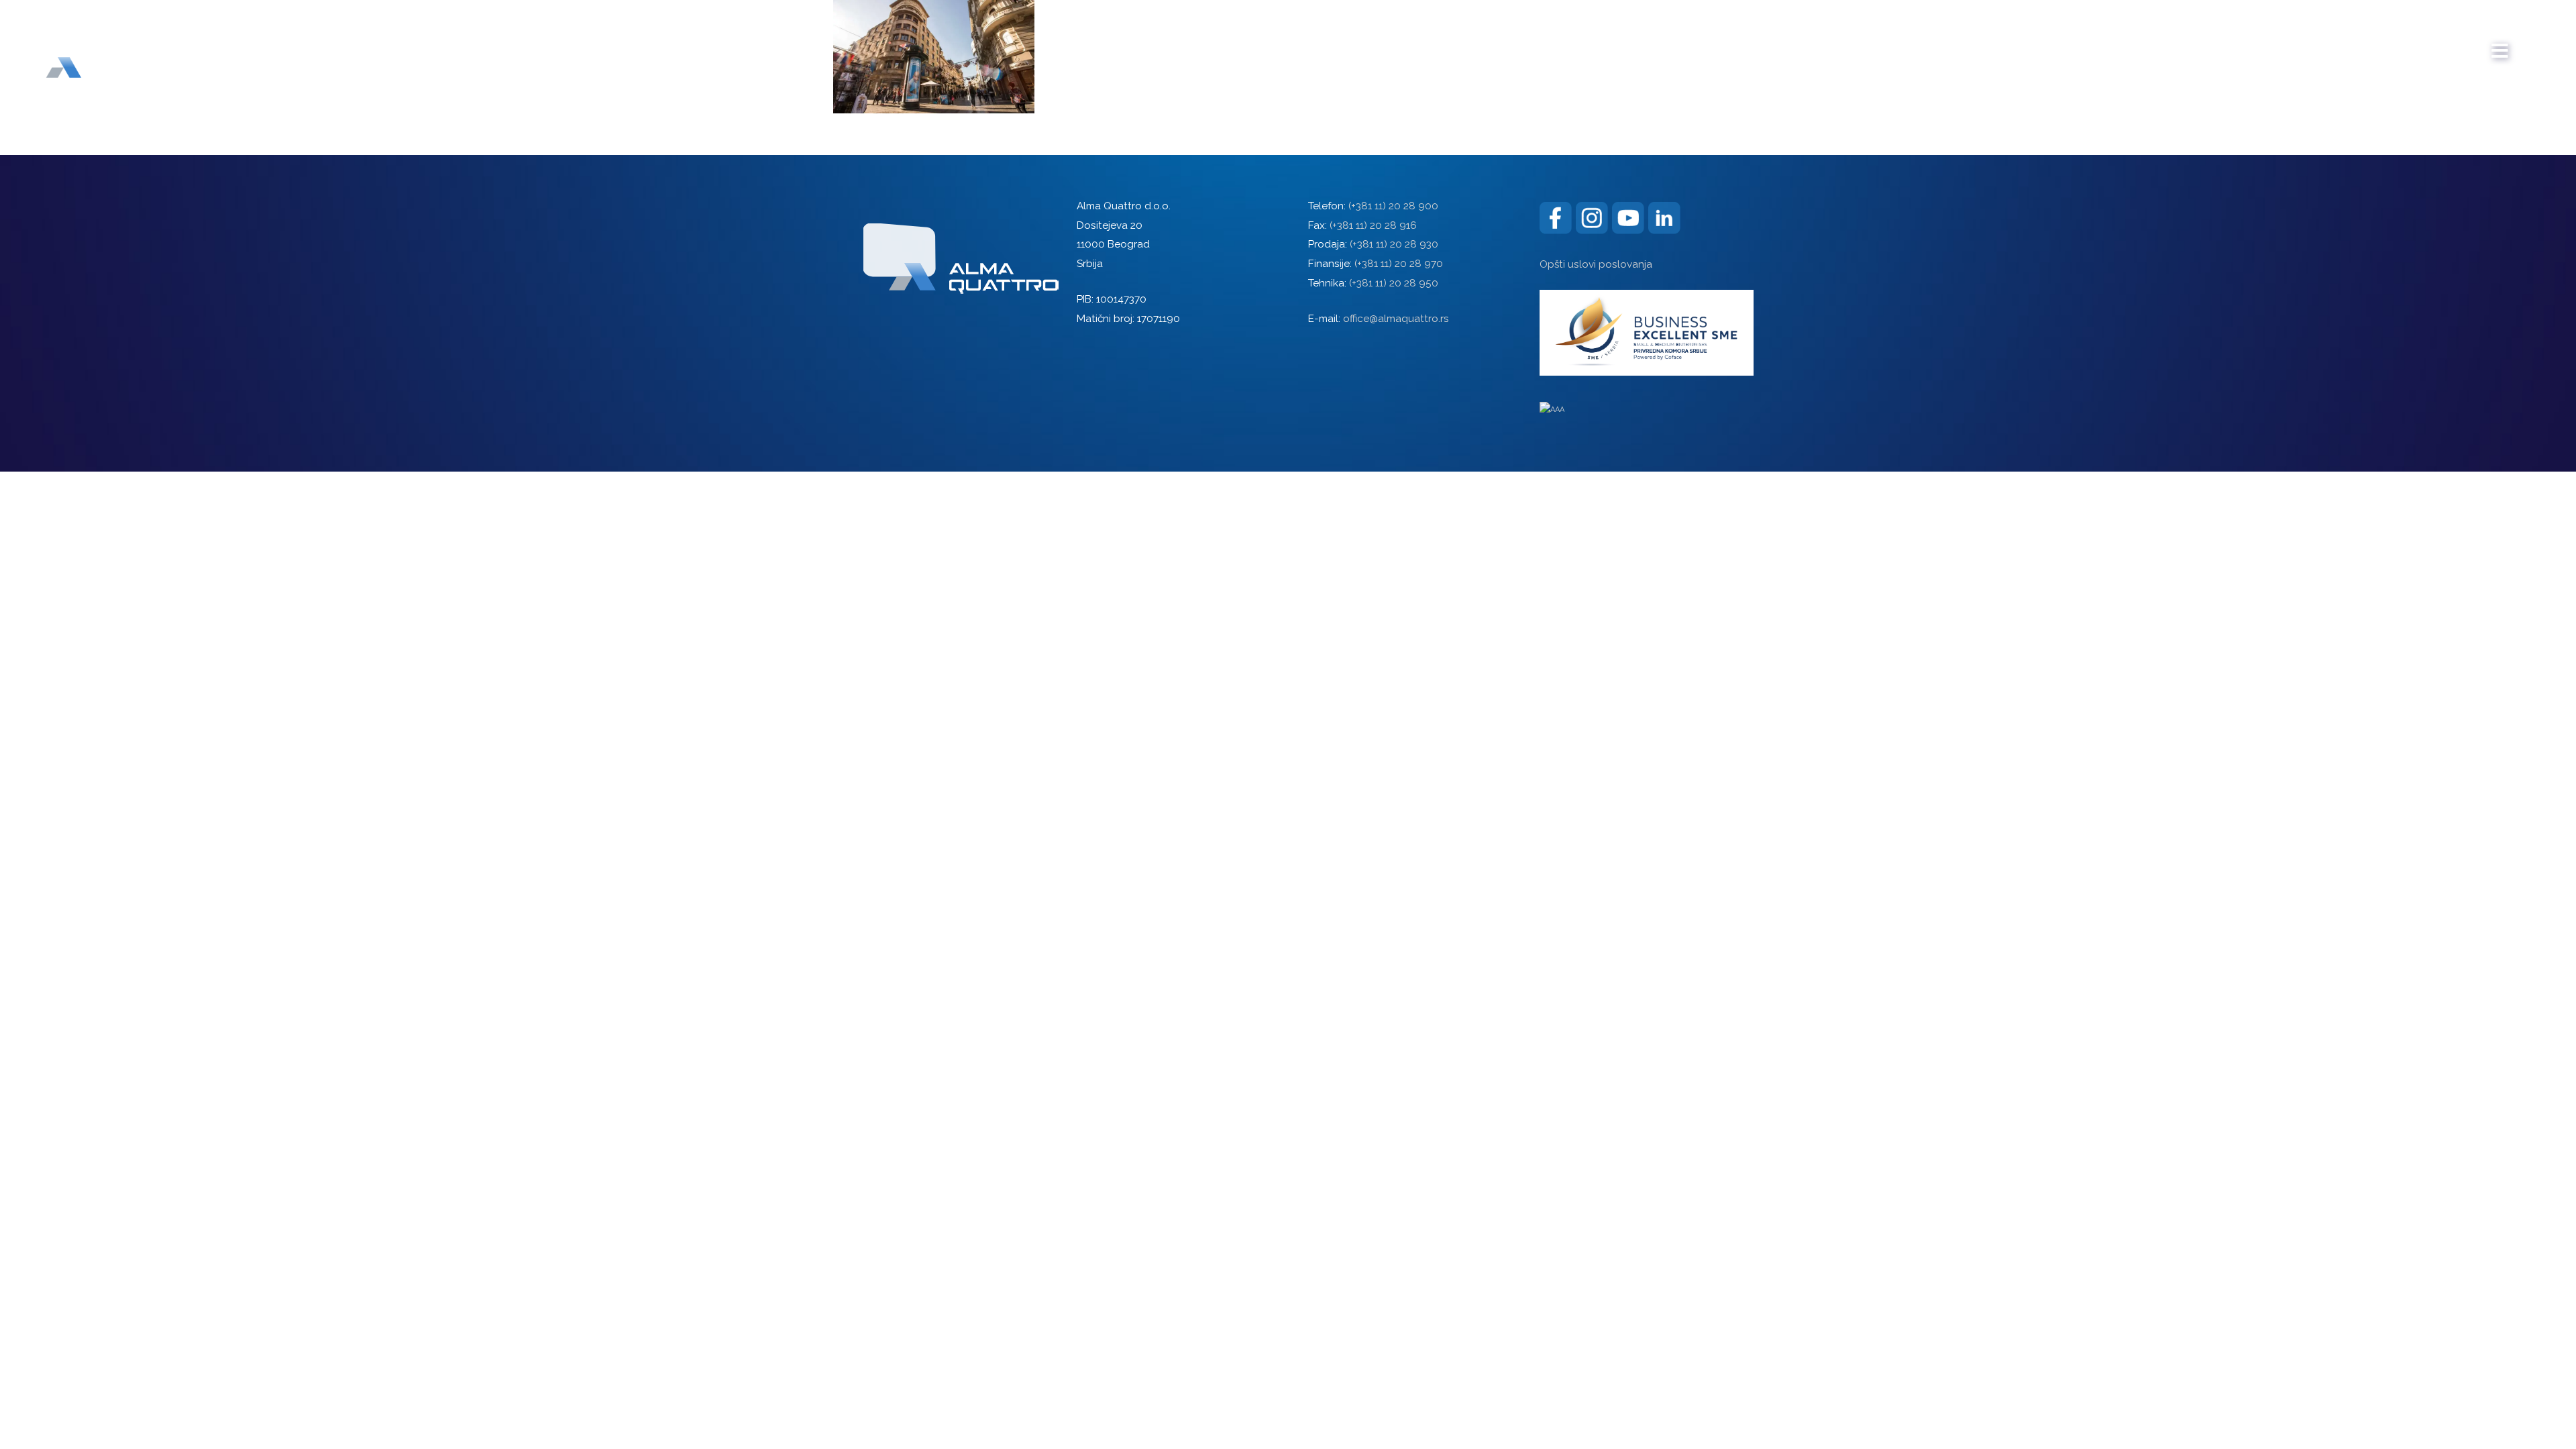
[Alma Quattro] (94, 46)
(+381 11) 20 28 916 (1373, 225)
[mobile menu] (2500, 44)
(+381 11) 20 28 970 (1399, 264)
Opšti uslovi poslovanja (1596, 264)
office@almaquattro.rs (1396, 319)
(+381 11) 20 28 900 (1393, 206)
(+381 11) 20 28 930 (1394, 244)
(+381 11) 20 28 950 (1394, 283)
